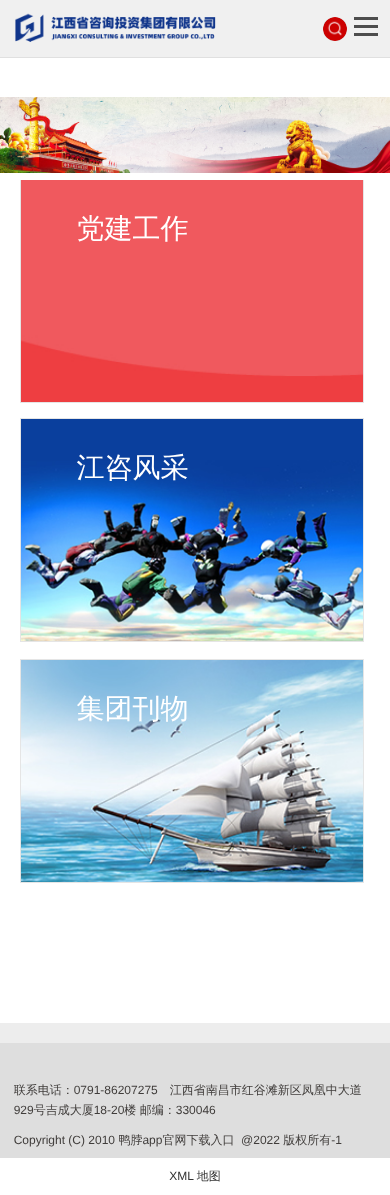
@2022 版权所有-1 (291, 1140)
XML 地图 (195, 1176)
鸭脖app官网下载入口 (176, 1140)
